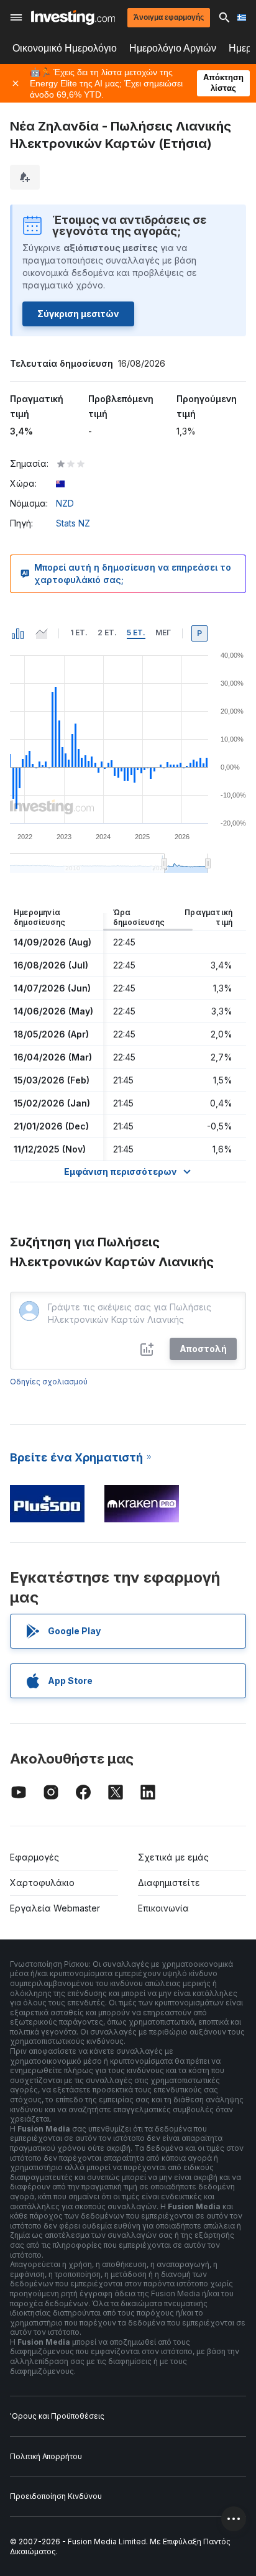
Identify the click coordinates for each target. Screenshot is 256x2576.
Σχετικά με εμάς (173, 1857)
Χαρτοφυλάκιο (42, 1883)
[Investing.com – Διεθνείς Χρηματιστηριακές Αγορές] (73, 17)
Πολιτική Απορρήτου (46, 2456)
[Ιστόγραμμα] (18, 633)
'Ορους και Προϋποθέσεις (57, 2416)
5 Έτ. (136, 632)
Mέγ (163, 632)
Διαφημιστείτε (169, 1883)
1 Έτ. (79, 632)
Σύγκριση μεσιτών (78, 314)
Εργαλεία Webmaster (55, 1908)
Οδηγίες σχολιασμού (49, 1382)
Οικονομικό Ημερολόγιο (65, 48)
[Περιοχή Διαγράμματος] (42, 633)
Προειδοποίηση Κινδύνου (56, 2496)
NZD (65, 503)
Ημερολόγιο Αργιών (173, 48)
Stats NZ (73, 523)
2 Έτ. (107, 632)
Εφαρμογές (34, 1857)
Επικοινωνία (163, 1908)
